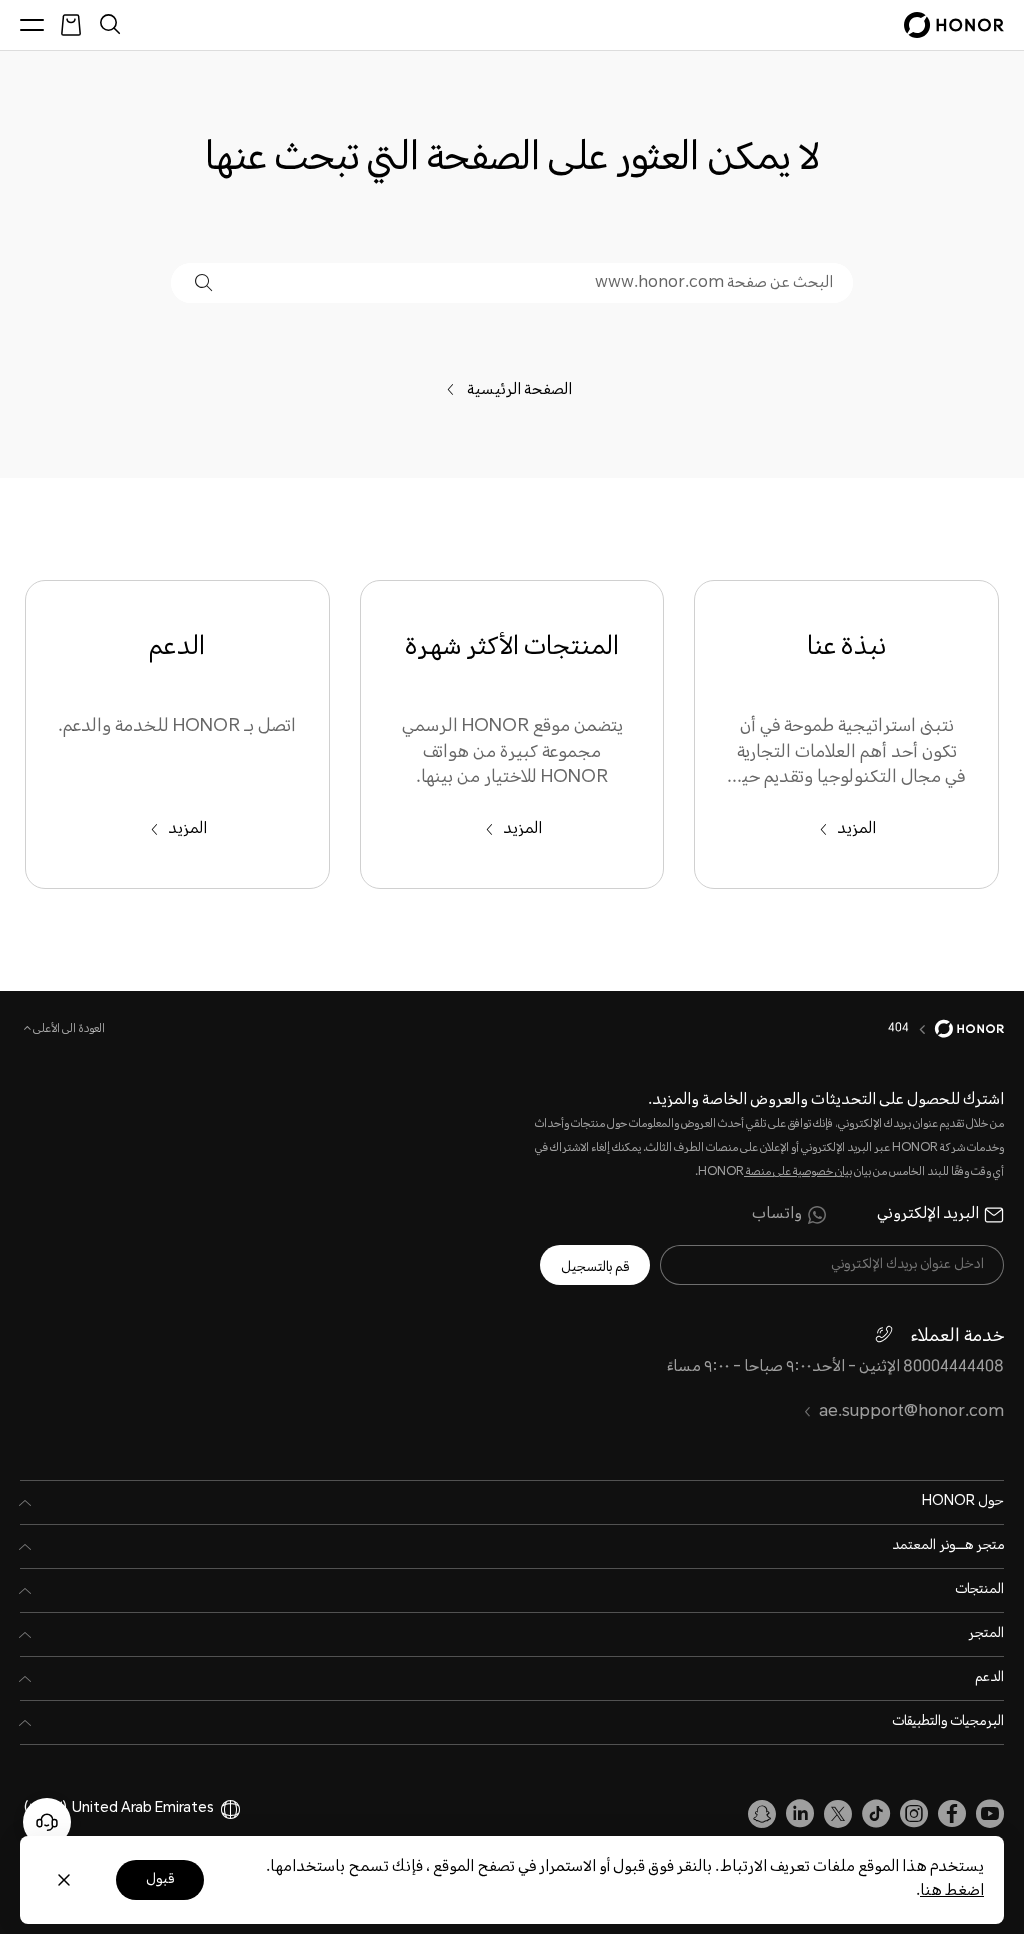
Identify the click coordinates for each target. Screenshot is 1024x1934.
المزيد (856, 829)
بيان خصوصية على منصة (798, 1172)
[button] (203, 282)
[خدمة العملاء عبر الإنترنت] (47, 1822)
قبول (160, 1880)
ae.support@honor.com (911, 1412)
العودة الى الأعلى (68, 1030)
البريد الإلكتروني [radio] (928, 1215)
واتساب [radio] (777, 1215)
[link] (990, 1814)
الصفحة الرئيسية (526, 390)
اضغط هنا (952, 1891)
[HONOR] (956, 1029)
